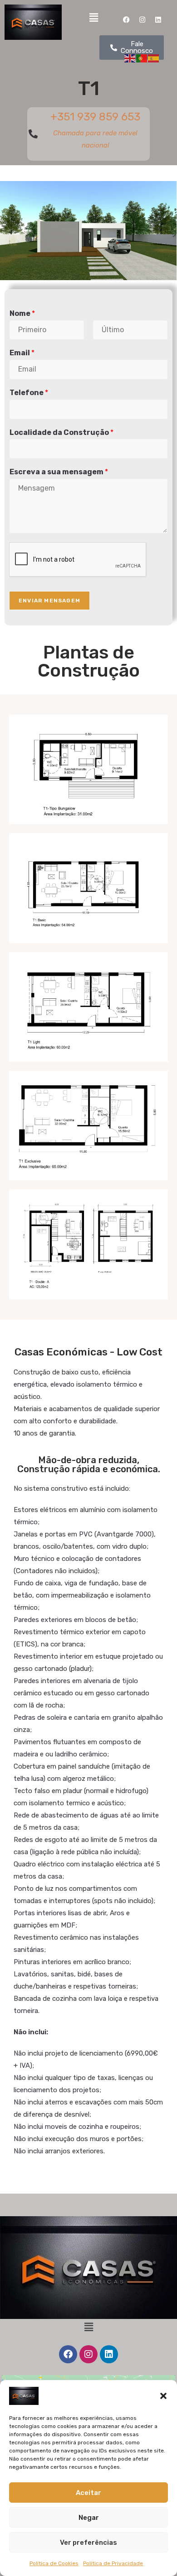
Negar (89, 2518)
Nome (22, 313)
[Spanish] (154, 58)
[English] (130, 58)
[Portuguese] (142, 58)
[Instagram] (142, 20)
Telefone (29, 393)
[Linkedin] (158, 20)
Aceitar (88, 2493)
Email (22, 353)
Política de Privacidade (113, 2563)
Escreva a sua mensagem (59, 472)
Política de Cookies (54, 2563)
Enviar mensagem (49, 601)
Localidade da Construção (61, 432)
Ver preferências (88, 2543)
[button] (163, 2396)
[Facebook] (126, 20)
